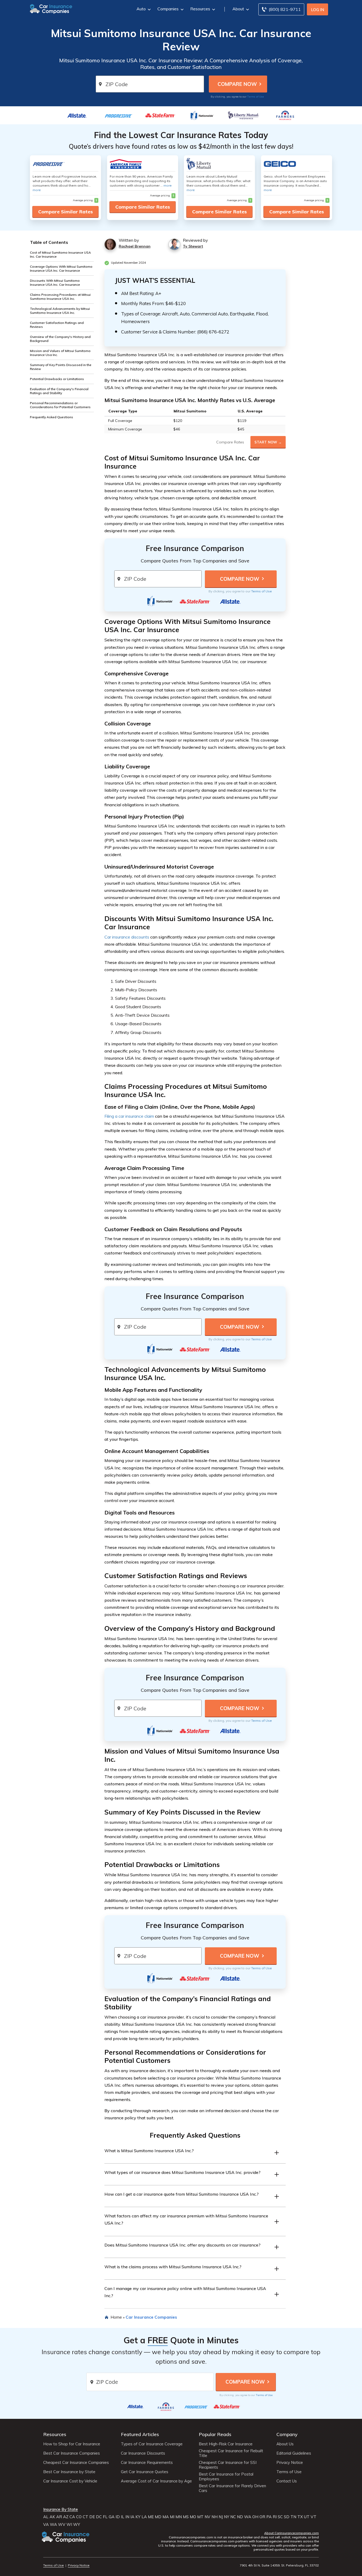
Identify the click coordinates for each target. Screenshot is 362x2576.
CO (79, 2517)
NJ (221, 2517)
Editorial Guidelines (294, 2453)
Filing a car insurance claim (129, 1116)
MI (172, 2517)
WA (248, 2517)
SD (287, 2517)
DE (92, 2517)
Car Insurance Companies (151, 2317)
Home (116, 2317)
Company (287, 2434)
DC (99, 2517)
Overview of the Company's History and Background (60, 339)
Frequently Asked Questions (52, 417)
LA (144, 2517)
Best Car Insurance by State (69, 2472)
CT (85, 2517)
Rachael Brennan (135, 246)
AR (59, 2517)
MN (179, 2517)
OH (255, 2517)
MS (186, 2517)
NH (215, 2517)
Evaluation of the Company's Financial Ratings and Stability (59, 391)
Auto (141, 9)
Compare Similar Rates (65, 212)
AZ (66, 2517)
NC (233, 2517)
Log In (318, 10)
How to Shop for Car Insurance (72, 2444)
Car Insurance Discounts (143, 2453)
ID (118, 2517)
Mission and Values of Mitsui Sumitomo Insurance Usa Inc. (60, 353)
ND (240, 2517)
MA (166, 2517)
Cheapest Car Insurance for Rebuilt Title (231, 2453)
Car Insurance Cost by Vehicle (70, 2481)
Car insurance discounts (127, 937)
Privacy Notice (290, 2463)
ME (151, 2517)
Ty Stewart (193, 246)
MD (158, 2517)
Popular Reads (215, 2434)
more (37, 190)
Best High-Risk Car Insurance (226, 2444)
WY (77, 2525)
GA (112, 2517)
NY (227, 2517)
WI (69, 2525)
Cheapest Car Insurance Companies (76, 2463)
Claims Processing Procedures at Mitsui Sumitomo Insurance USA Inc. (60, 297)
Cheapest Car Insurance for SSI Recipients (228, 2465)
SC (280, 2517)
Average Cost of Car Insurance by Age (156, 2481)
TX (300, 2517)
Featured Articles (140, 2434)
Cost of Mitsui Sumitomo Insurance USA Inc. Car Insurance (60, 254)
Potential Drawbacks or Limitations (57, 379)
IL (123, 2517)
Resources (200, 9)
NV (208, 2517)
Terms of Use (256, 96)
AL (46, 2517)
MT (200, 2517)
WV (62, 2525)
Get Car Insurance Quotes (145, 2472)
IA (132, 2517)
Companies (168, 9)
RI (275, 2517)
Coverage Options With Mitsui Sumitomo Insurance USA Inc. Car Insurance (61, 268)
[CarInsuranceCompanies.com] (51, 8)
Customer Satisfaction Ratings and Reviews (57, 325)
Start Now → (268, 442)
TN (293, 2517)
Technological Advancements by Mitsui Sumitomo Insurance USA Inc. (60, 311)
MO (193, 2517)
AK (52, 2517)
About (238, 9)
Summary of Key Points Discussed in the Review (61, 367)
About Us (285, 2444)
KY (138, 2517)
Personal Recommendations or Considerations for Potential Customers (60, 405)
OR (262, 2517)
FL (105, 2517)
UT (307, 2517)
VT (314, 2517)
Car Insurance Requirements (147, 2463)
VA (46, 2525)
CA (72, 2517)
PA (269, 2517)
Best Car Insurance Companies (72, 2453)
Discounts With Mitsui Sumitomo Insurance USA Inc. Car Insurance (55, 283)
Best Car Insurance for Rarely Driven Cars (232, 2488)
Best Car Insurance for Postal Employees (226, 2477)
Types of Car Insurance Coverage (152, 2444)
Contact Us (287, 2481)
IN (127, 2517)
